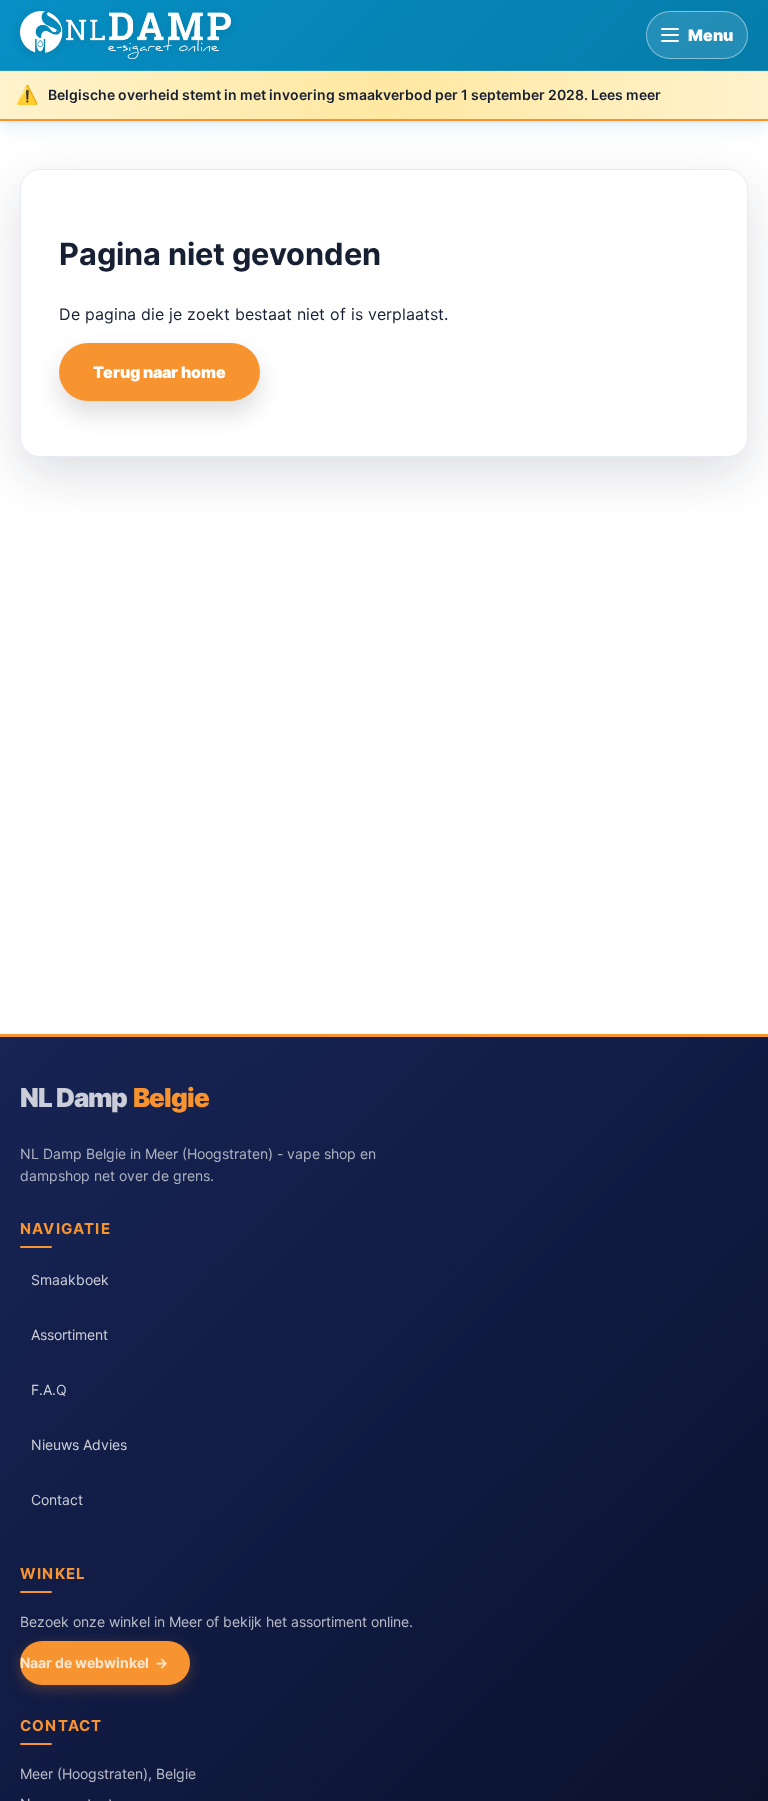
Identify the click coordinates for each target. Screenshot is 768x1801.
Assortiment (69, 1334)
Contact (57, 1499)
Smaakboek (70, 1279)
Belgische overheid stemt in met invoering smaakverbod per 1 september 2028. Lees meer (354, 94)
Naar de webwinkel (84, 1662)
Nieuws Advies (79, 1444)
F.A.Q (49, 1389)
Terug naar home (159, 372)
